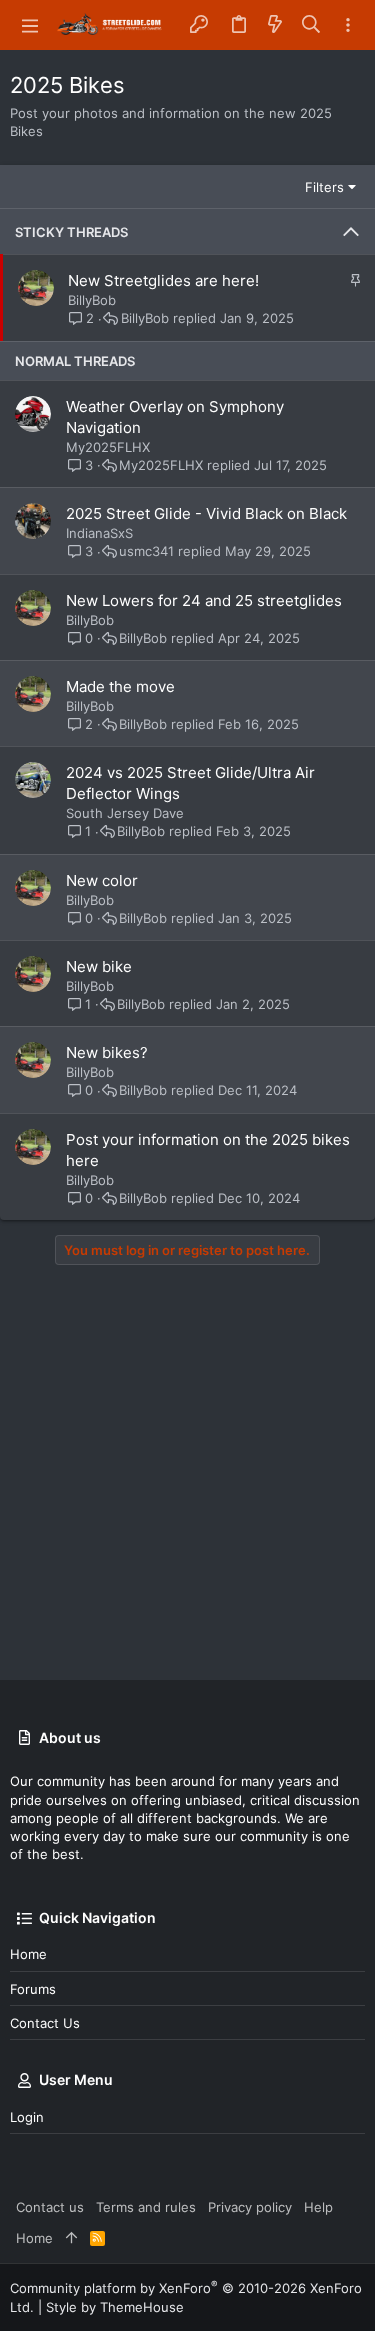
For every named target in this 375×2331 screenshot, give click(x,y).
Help (318, 2207)
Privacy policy (250, 2207)
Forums (33, 1989)
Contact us (45, 2023)
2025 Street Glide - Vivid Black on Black (206, 513)
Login (27, 2117)
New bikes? (107, 1052)
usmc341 (146, 551)
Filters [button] (324, 187)
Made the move (120, 686)
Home (28, 1954)
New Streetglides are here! (163, 280)
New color (102, 880)
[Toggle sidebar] (348, 25)
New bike (99, 966)
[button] (30, 25)
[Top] (71, 2238)
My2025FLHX (108, 447)
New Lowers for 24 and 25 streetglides (204, 600)
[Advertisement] (187, 1472)
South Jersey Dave (125, 813)
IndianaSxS (99, 533)
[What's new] (275, 25)
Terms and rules (146, 2207)
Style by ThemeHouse (115, 2307)
